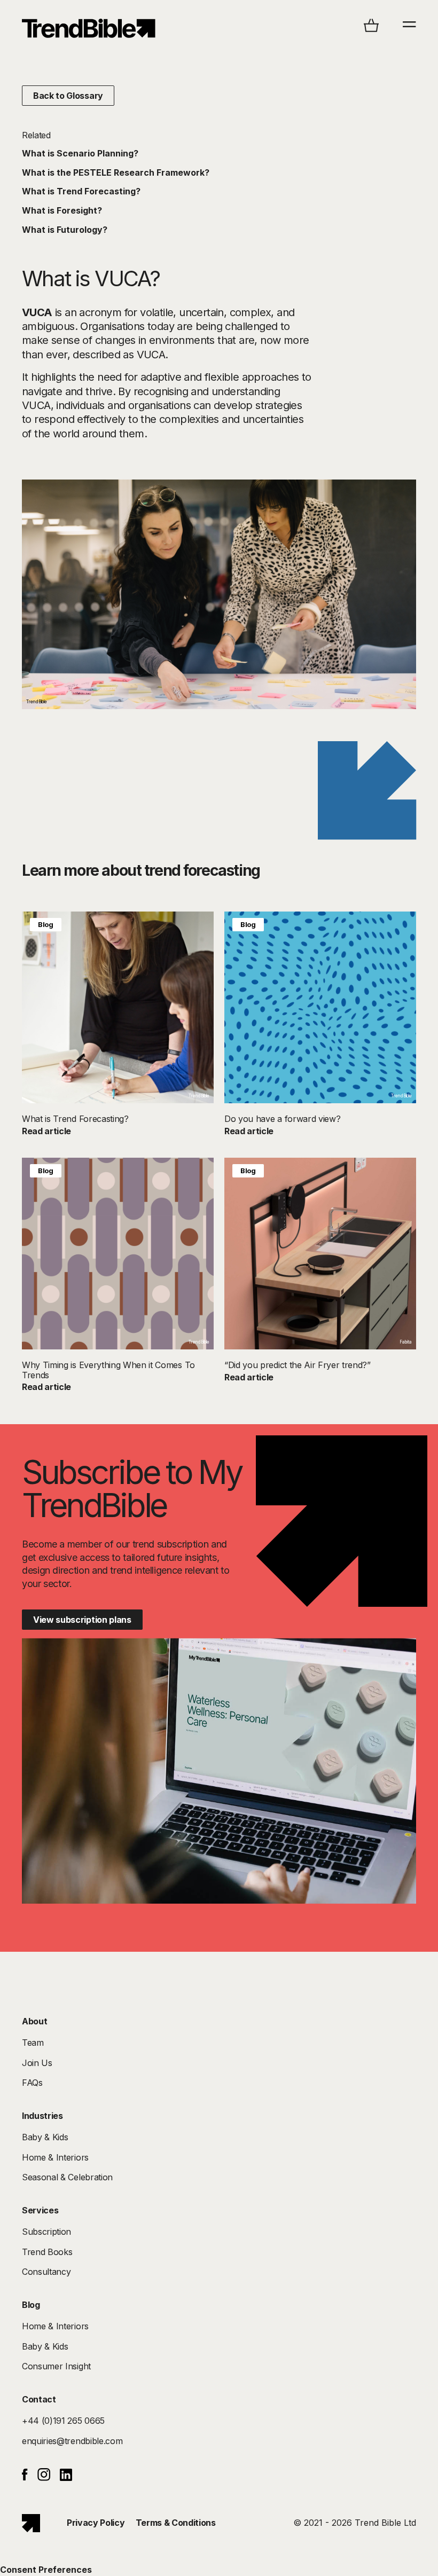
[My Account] (89, 28)
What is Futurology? (65, 230)
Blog (46, 924)
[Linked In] (66, 2478)
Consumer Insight (56, 2366)
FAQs (32, 2083)
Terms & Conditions (176, 2523)
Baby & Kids (45, 2137)
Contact (39, 2399)
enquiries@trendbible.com (72, 2441)
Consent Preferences (46, 2570)
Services (40, 2210)
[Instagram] (44, 2478)
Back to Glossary (68, 96)
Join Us (37, 2063)
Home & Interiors (55, 2157)
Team (33, 2043)
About (34, 2021)
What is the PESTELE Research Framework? (116, 172)
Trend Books (47, 2252)
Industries (42, 2116)
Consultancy (46, 2272)
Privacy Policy (96, 2523)
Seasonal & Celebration (67, 2177)
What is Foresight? (62, 210)
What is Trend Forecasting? (81, 191)
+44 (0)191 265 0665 (63, 2421)
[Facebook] (25, 2477)
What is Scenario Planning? (80, 153)
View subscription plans (82, 1620)
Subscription (46, 2232)
